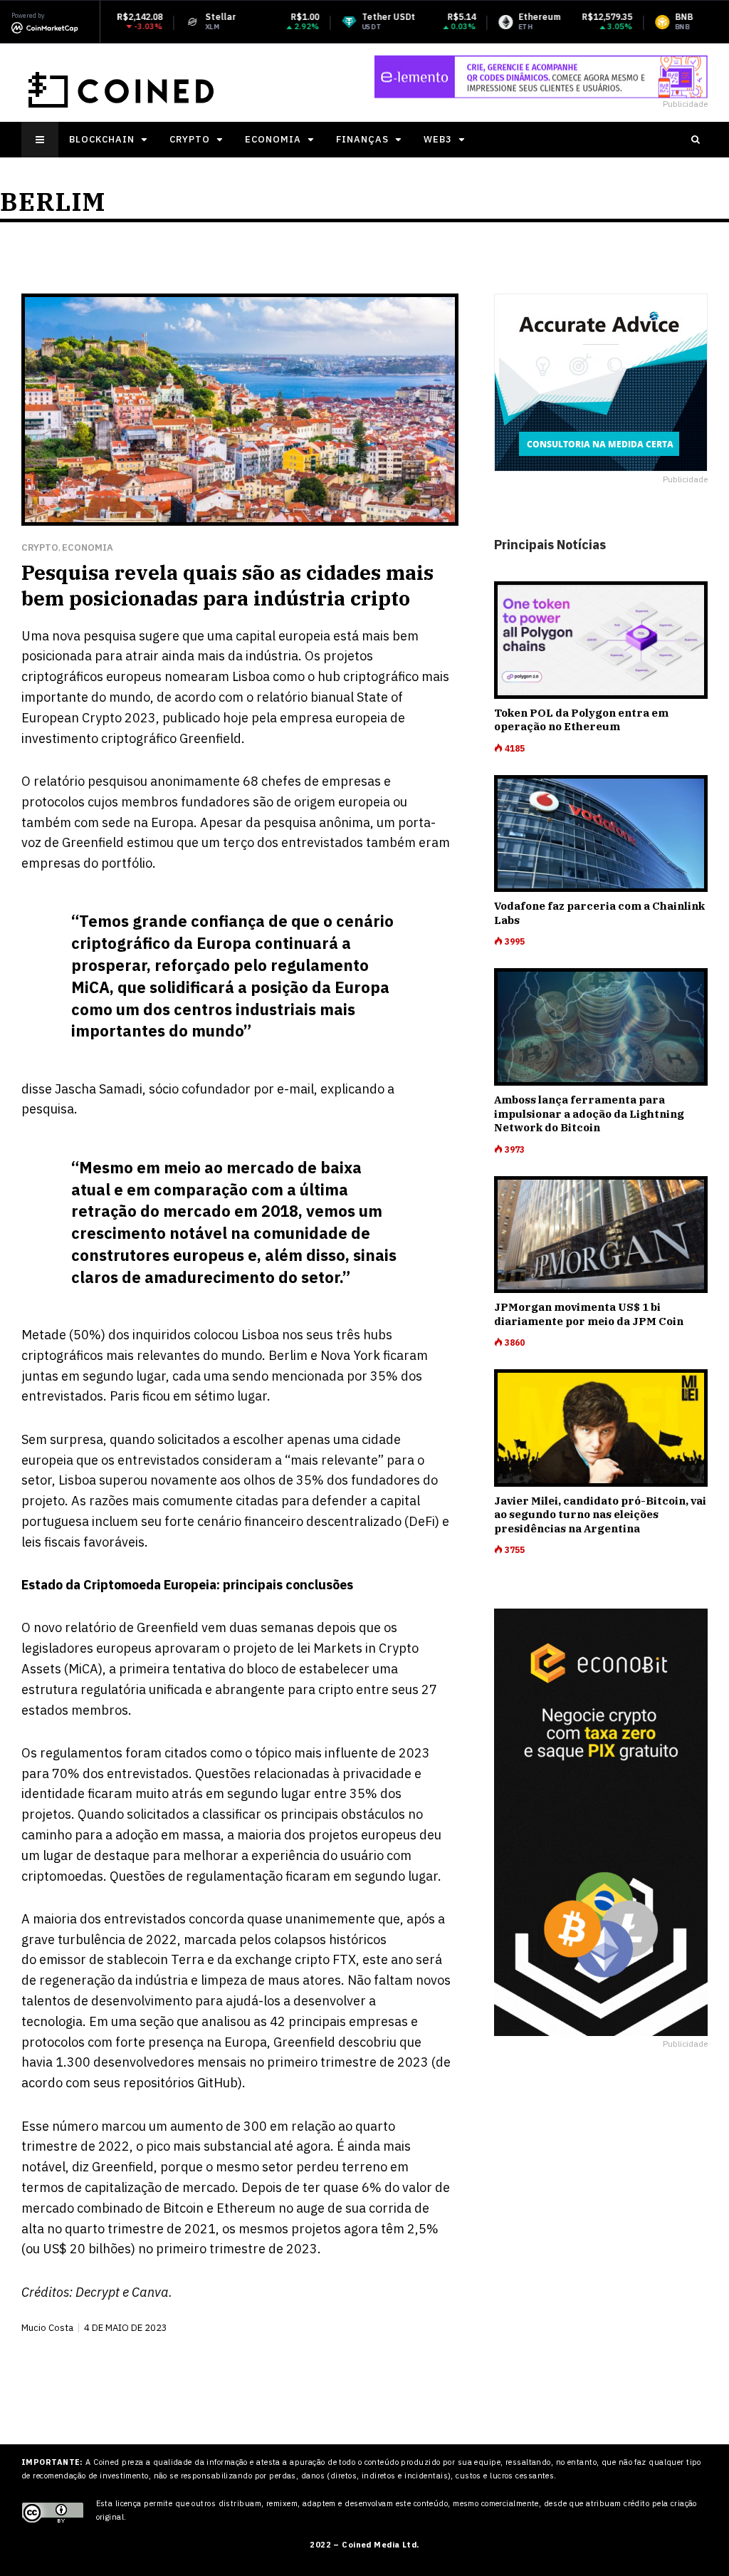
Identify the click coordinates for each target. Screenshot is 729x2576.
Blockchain (102, 139)
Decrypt (98, 2292)
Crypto (190, 139)
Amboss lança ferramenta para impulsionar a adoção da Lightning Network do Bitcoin (589, 1113)
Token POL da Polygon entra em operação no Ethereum (581, 720)
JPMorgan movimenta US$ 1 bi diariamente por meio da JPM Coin (589, 1314)
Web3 (438, 139)
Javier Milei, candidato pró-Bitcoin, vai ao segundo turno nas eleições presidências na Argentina (600, 1515)
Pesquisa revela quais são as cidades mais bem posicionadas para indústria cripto (227, 585)
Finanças (362, 139)
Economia (273, 139)
